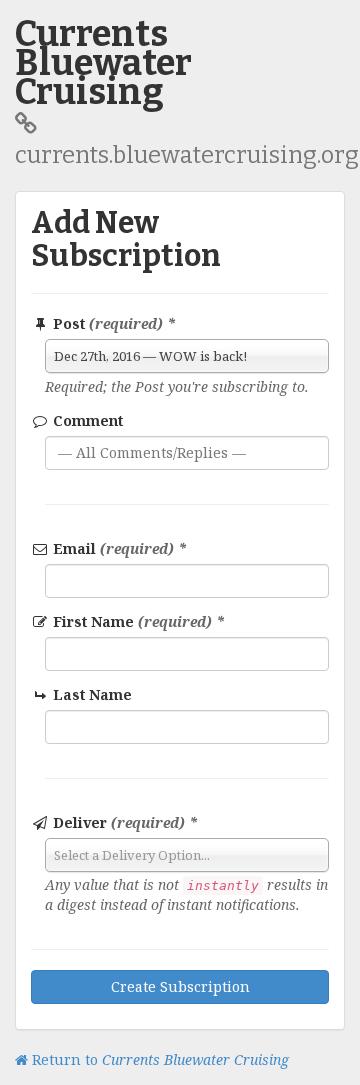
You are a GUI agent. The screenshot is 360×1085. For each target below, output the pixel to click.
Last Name (90, 694)
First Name (137, 621)
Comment (86, 420)
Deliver (123, 822)
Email (118, 548)
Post (112, 323)
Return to (158, 1059)
